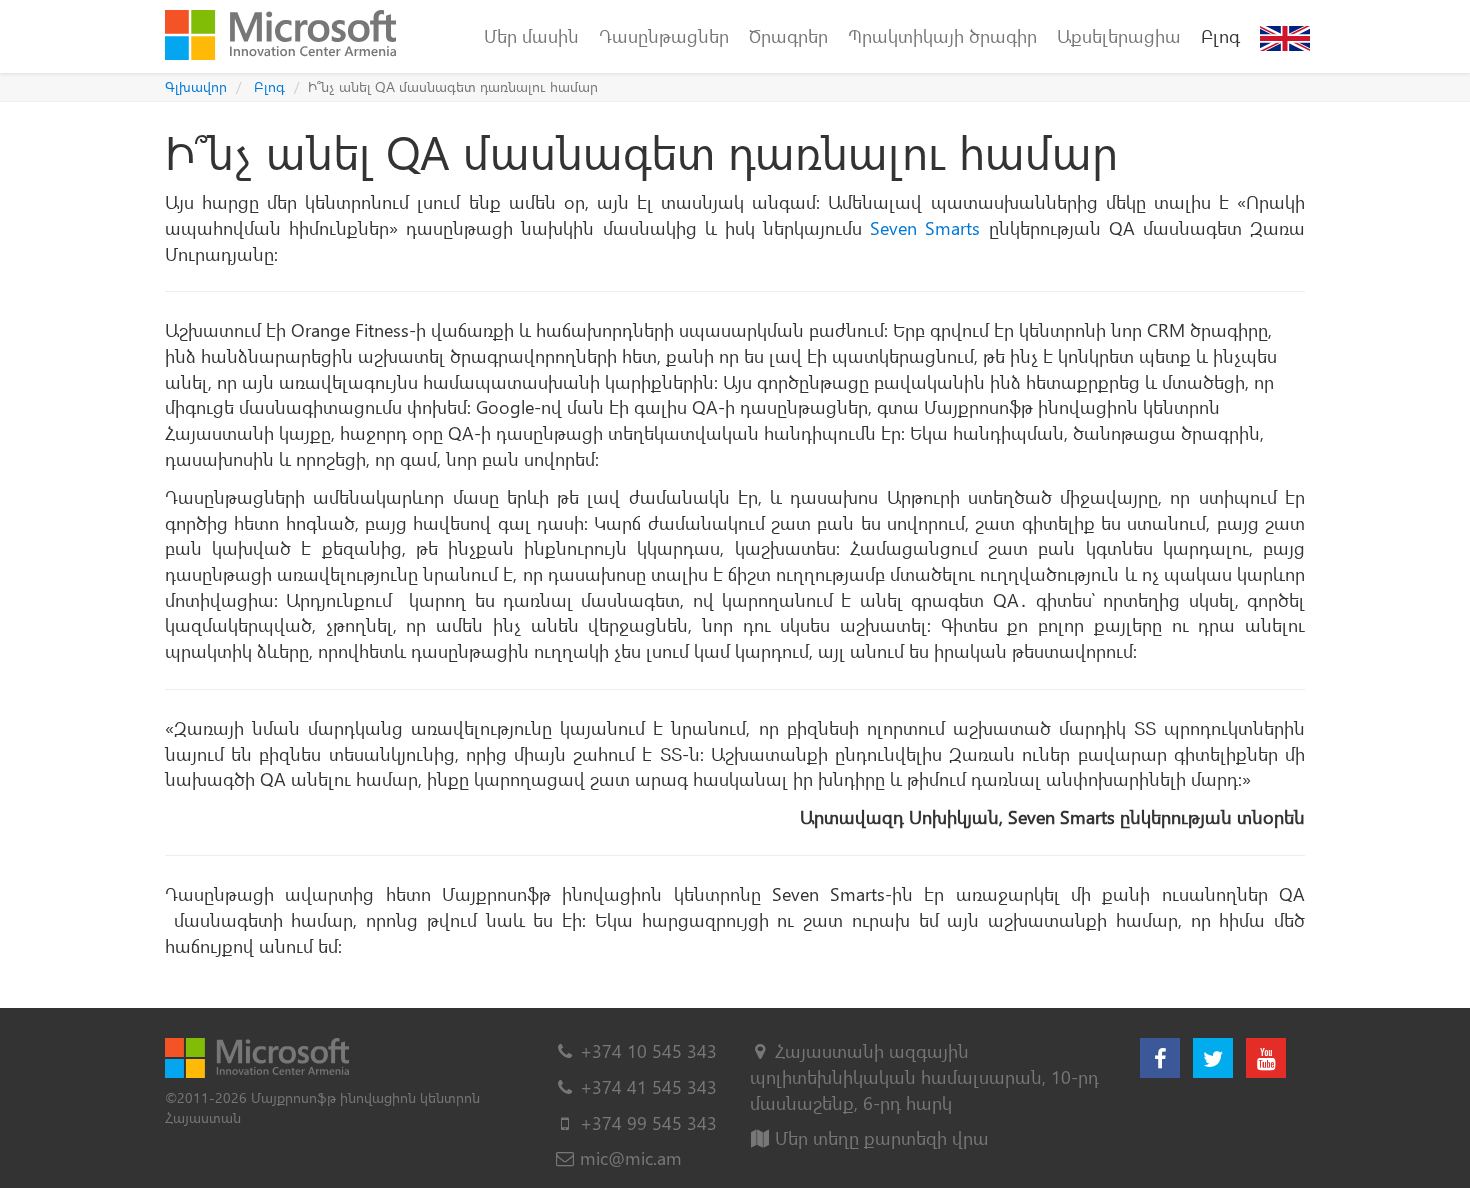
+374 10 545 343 (648, 1050)
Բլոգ (1220, 35)
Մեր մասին (531, 35)
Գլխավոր (196, 86)
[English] (1285, 36)
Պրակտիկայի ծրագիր (942, 35)
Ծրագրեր (788, 35)
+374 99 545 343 (648, 1122)
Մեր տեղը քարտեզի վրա (879, 1137)
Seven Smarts (925, 227)
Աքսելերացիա (1119, 35)
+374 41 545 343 (648, 1086)
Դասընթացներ (664, 35)
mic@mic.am (631, 1157)
